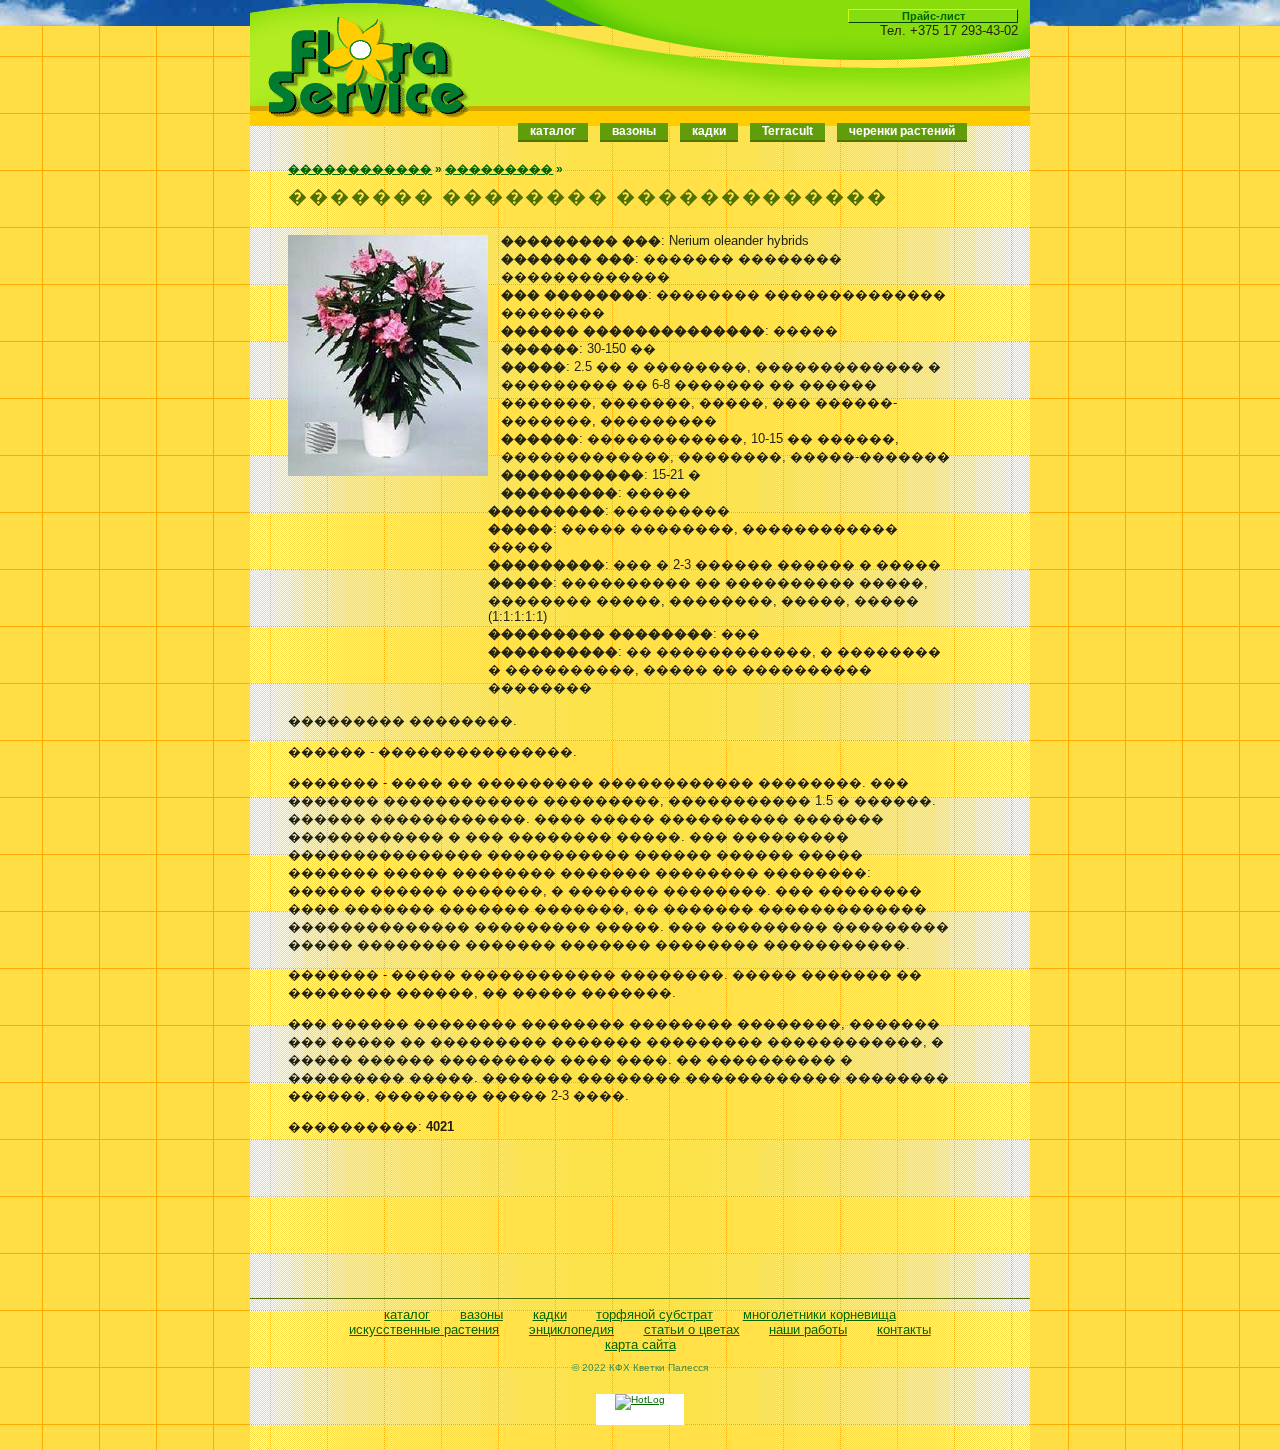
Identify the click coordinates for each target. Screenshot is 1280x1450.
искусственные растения (424, 1329)
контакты (904, 1329)
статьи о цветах (692, 1329)
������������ (360, 169)
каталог (553, 131)
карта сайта (640, 1344)
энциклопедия (571, 1329)
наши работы (808, 1329)
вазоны (481, 1314)
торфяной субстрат (654, 1314)
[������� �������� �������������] (388, 471)
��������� (499, 169)
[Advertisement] (621, 1221)
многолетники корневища (819, 1314)
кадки (550, 1314)
